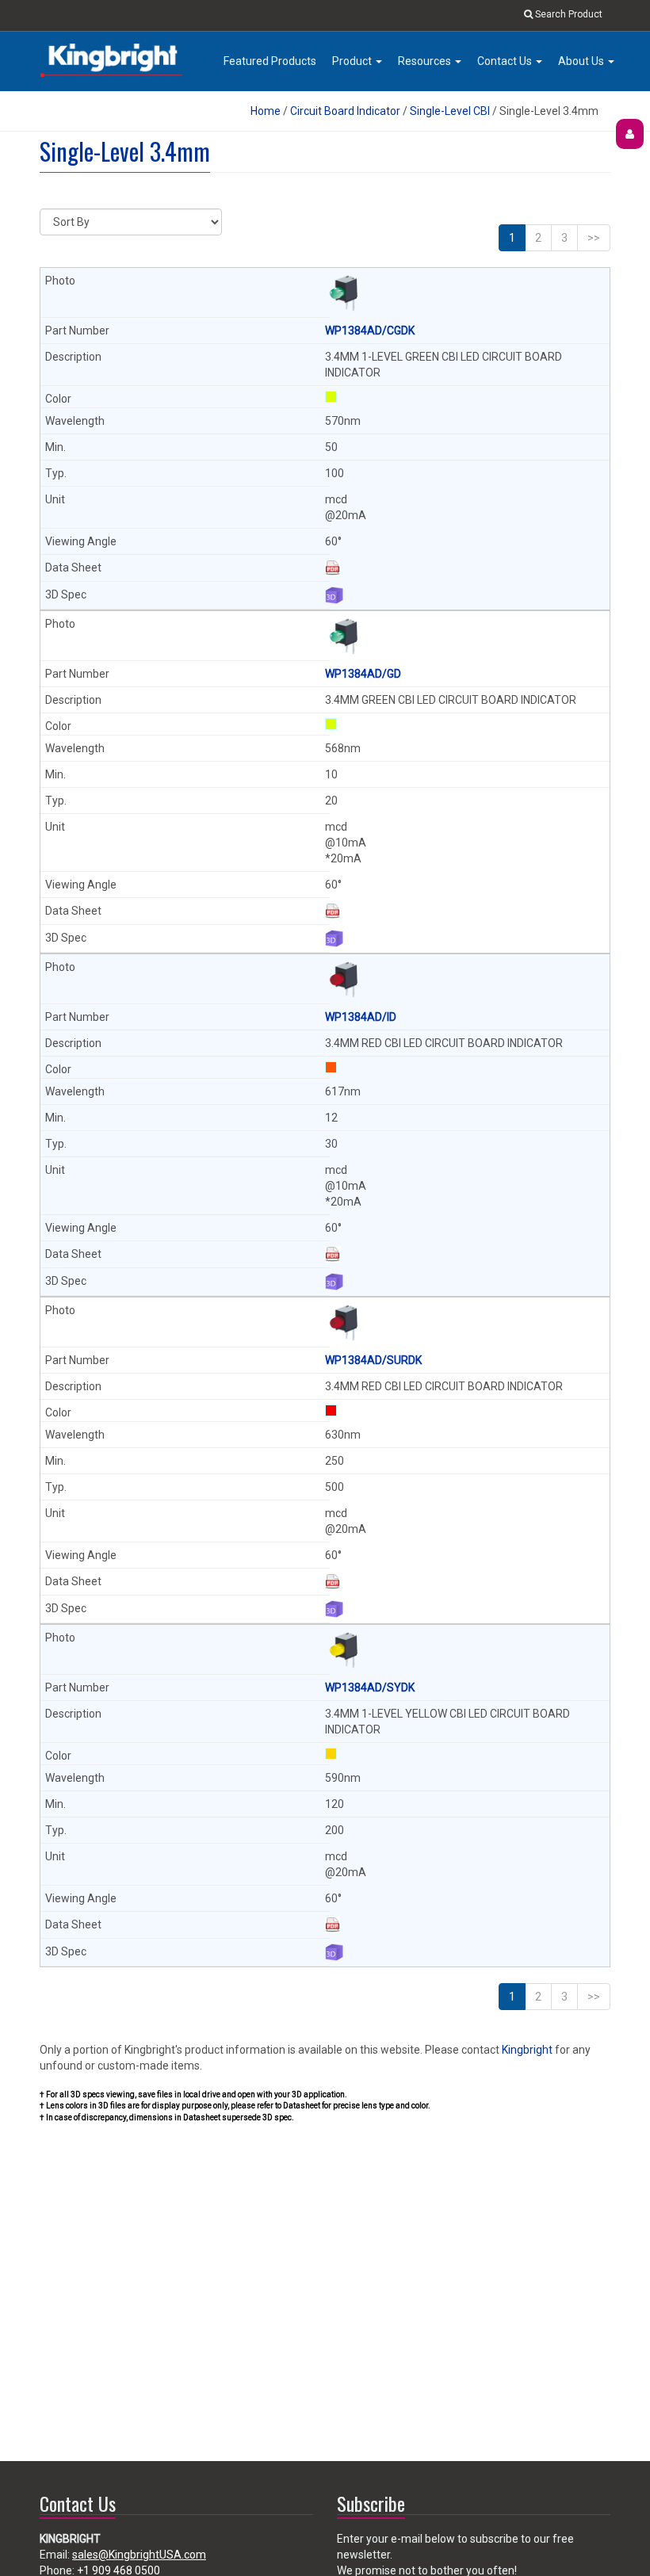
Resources (426, 61)
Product (353, 61)
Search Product (568, 14)
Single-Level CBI (450, 111)
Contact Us (506, 61)
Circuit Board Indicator (345, 111)
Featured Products (270, 61)
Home (266, 111)
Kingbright (527, 2050)
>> (594, 238)
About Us (582, 61)
